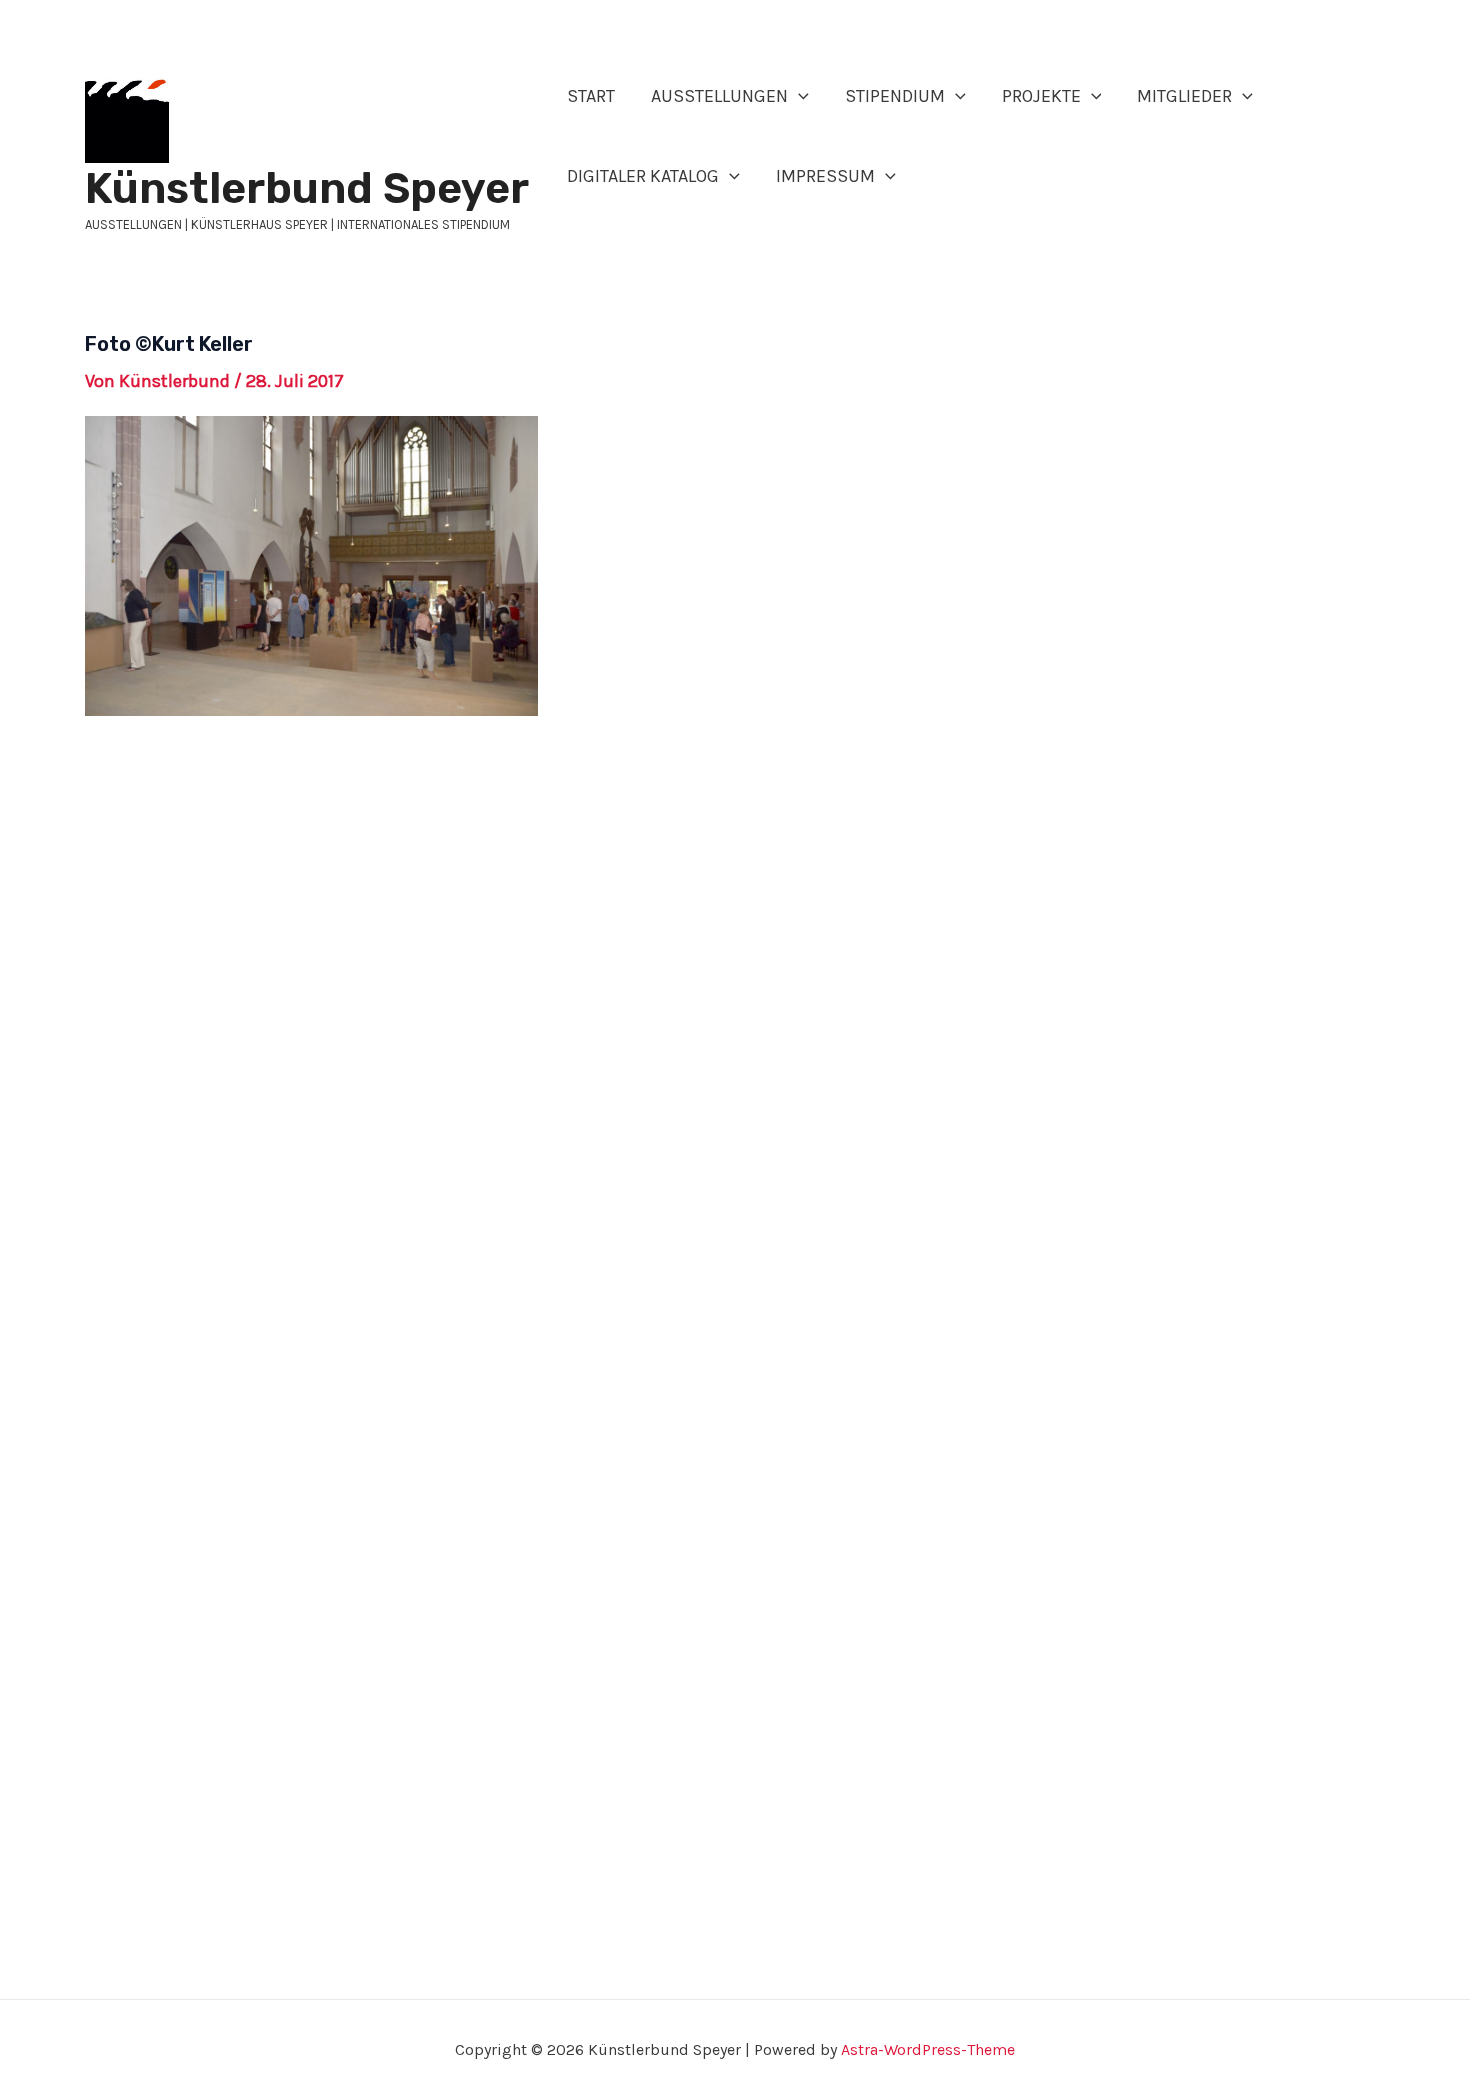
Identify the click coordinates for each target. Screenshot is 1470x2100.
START (591, 96)
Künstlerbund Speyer (307, 188)
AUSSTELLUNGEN (719, 96)
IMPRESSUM (825, 176)
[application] (798, 96)
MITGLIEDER (1184, 96)
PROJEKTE (1041, 96)
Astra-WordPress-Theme (928, 2049)
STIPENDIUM (895, 96)
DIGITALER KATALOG (643, 176)
